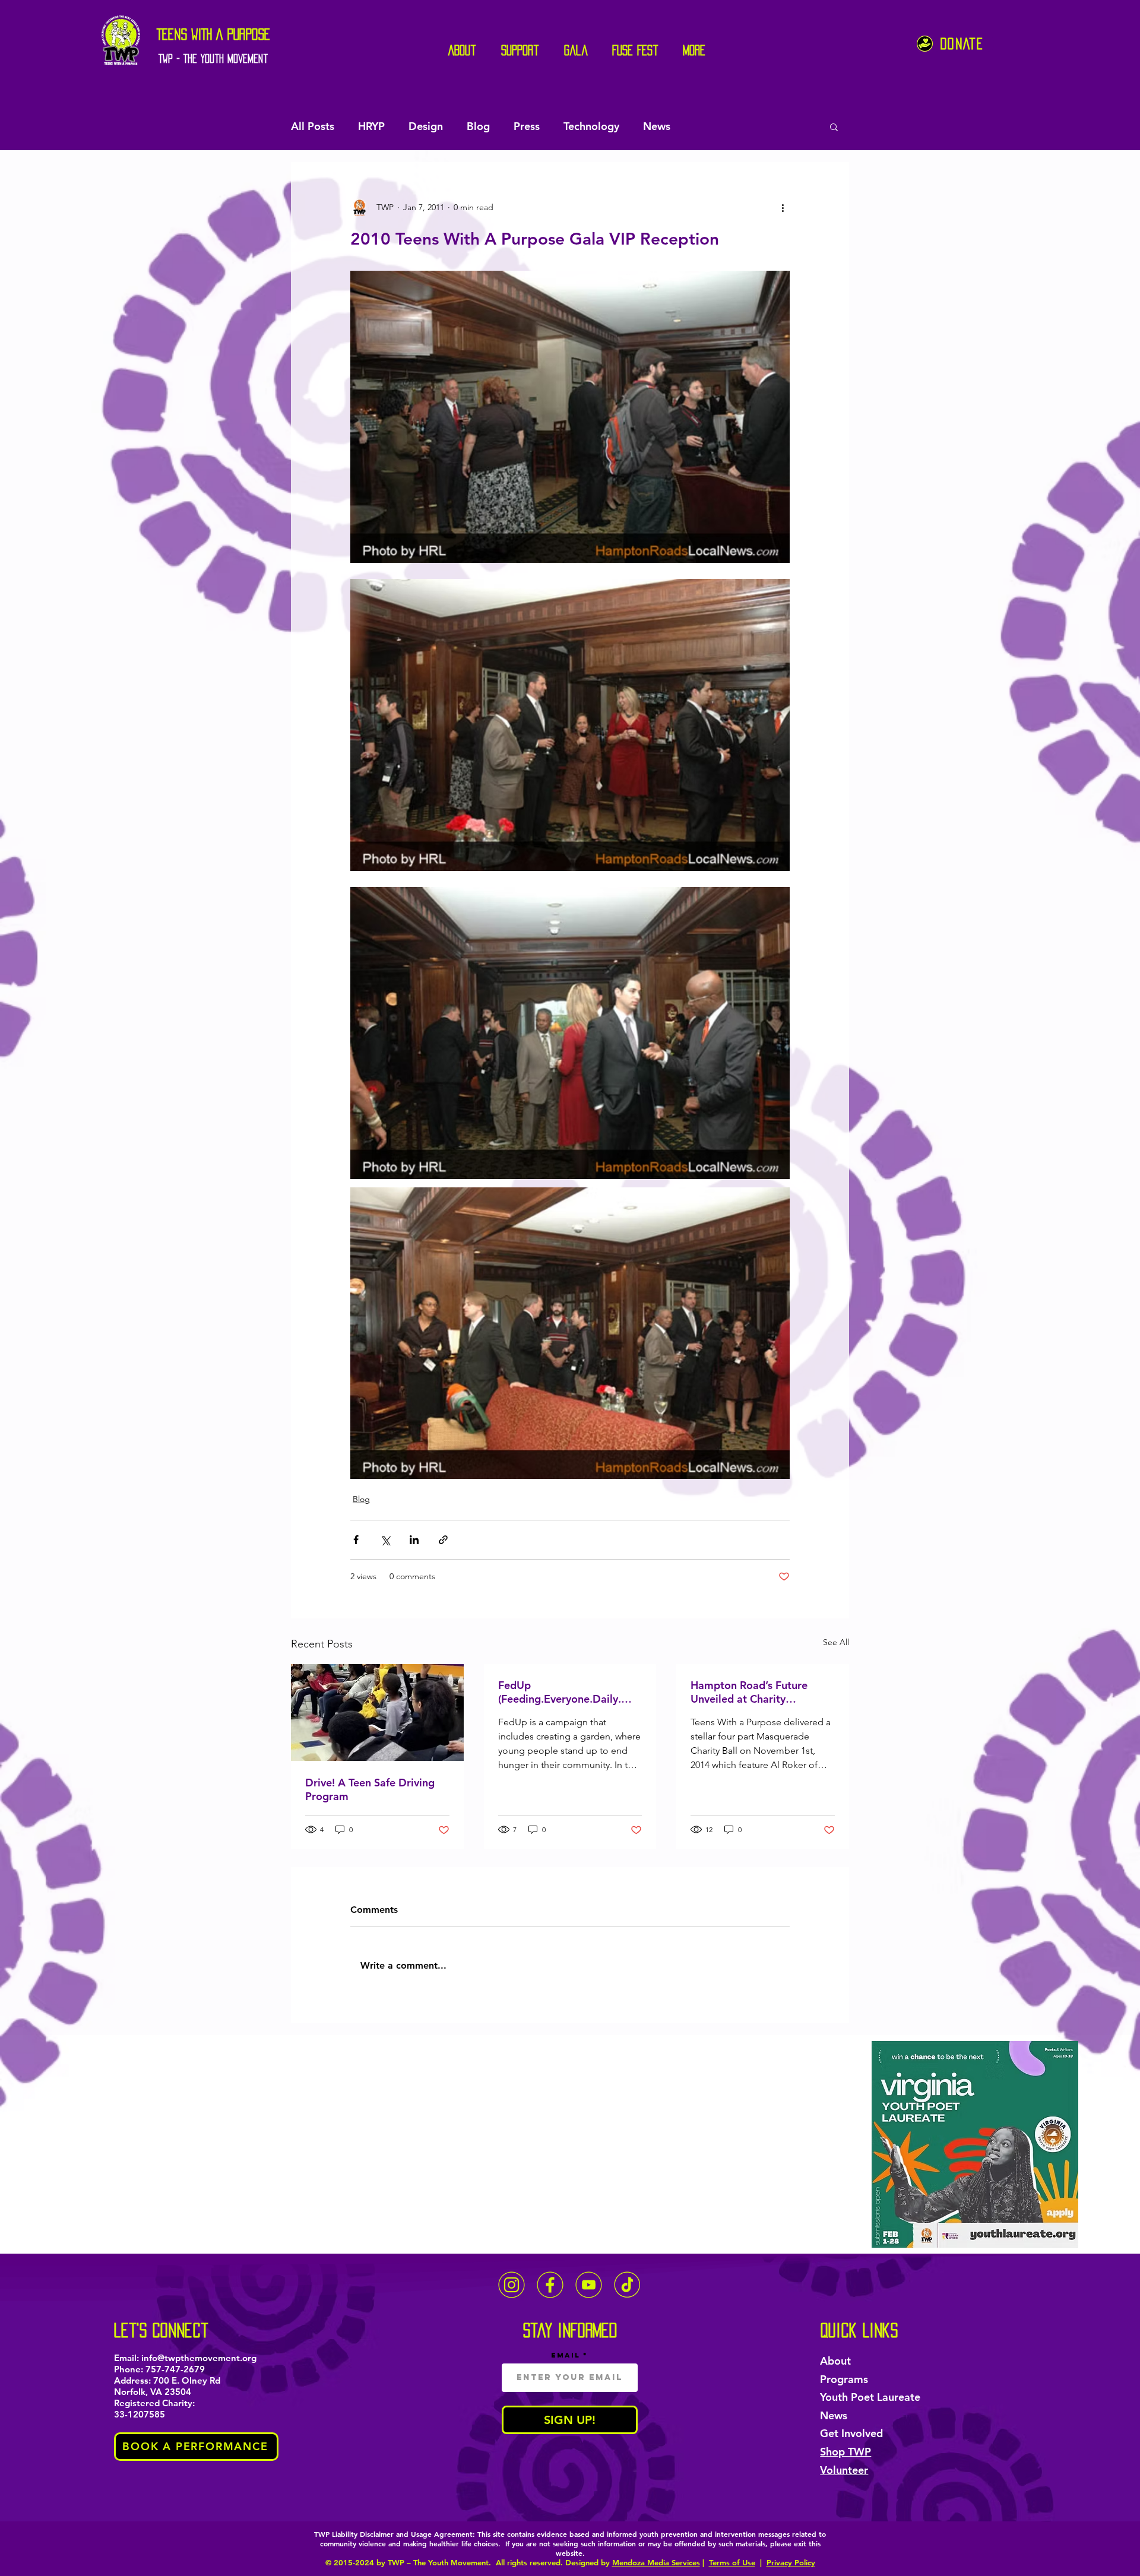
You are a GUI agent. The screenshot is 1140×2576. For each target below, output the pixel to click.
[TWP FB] (550, 2285)
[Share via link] (443, 1540)
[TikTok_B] (627, 2285)
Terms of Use (732, 2562)
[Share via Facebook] (356, 1540)
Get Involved (851, 2433)
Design (426, 126)
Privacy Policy (791, 2562)
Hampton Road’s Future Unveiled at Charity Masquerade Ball (749, 1692)
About (835, 2361)
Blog (478, 126)
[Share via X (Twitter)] (385, 1540)
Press (527, 126)
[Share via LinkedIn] (414, 1540)
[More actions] (783, 207)
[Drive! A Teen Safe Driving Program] (377, 1712)
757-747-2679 (175, 2369)
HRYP (371, 126)
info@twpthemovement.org (199, 2358)
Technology (591, 126)
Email (566, 2355)
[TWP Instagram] (512, 2285)
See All (836, 1642)
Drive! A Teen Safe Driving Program (370, 1789)
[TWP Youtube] (589, 2285)
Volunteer (844, 2470)
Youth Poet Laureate (870, 2397)
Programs (844, 2379)
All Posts (313, 126)
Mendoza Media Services (656, 2562)
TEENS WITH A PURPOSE (213, 34)
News (657, 126)
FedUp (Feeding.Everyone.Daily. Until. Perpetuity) (560, 1692)
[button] (834, 126)
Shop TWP (845, 2452)
